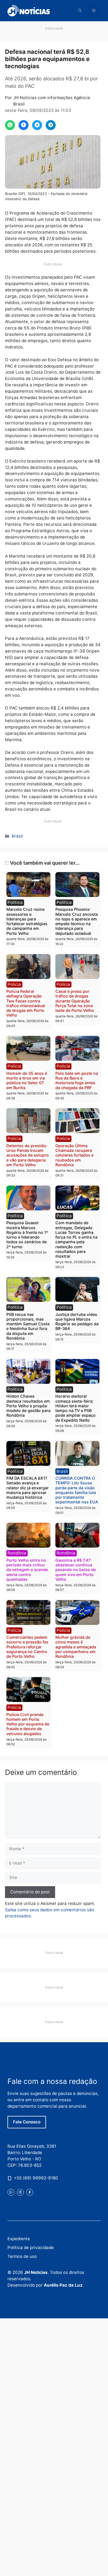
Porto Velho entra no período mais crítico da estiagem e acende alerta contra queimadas (27, 1570)
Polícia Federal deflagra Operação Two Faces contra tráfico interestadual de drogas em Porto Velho (26, 1003)
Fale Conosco (27, 2122)
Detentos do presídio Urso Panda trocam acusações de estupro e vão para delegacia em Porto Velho (28, 1155)
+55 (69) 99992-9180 (36, 2178)
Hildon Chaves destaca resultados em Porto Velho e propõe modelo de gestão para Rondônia (28, 1406)
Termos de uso (22, 2256)
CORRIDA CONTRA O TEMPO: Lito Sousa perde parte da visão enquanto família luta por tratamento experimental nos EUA (77, 1490)
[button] (80, 11)
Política (15, 902)
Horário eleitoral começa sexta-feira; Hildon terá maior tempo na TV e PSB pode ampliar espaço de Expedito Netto (75, 1408)
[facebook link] (30, 2192)
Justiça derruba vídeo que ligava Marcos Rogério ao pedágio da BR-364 (77, 1322)
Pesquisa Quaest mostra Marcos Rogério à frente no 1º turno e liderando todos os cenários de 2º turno (27, 1235)
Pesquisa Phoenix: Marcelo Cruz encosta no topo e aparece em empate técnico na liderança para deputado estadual (77, 921)
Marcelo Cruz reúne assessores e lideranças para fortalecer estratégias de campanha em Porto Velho (27, 921)
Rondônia (17, 1553)
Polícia (14, 984)
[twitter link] (11, 2192)
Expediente (19, 2239)
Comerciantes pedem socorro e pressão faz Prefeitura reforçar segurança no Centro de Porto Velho (27, 1647)
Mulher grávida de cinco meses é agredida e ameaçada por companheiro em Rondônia (76, 1647)
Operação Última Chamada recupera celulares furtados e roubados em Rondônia (74, 1155)
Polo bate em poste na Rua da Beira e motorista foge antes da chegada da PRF (77, 1080)
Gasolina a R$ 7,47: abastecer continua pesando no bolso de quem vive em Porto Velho (76, 1570)
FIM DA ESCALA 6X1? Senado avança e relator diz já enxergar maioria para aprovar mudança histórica (28, 1488)
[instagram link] (20, 2192)
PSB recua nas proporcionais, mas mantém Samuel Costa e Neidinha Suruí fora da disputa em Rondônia (28, 1326)
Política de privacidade (31, 2248)
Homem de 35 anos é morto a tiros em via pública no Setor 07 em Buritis (27, 1080)
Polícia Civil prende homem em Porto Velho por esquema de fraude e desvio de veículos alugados (28, 1724)
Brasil (17, 836)
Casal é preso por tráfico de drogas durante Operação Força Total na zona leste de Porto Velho (75, 1001)
